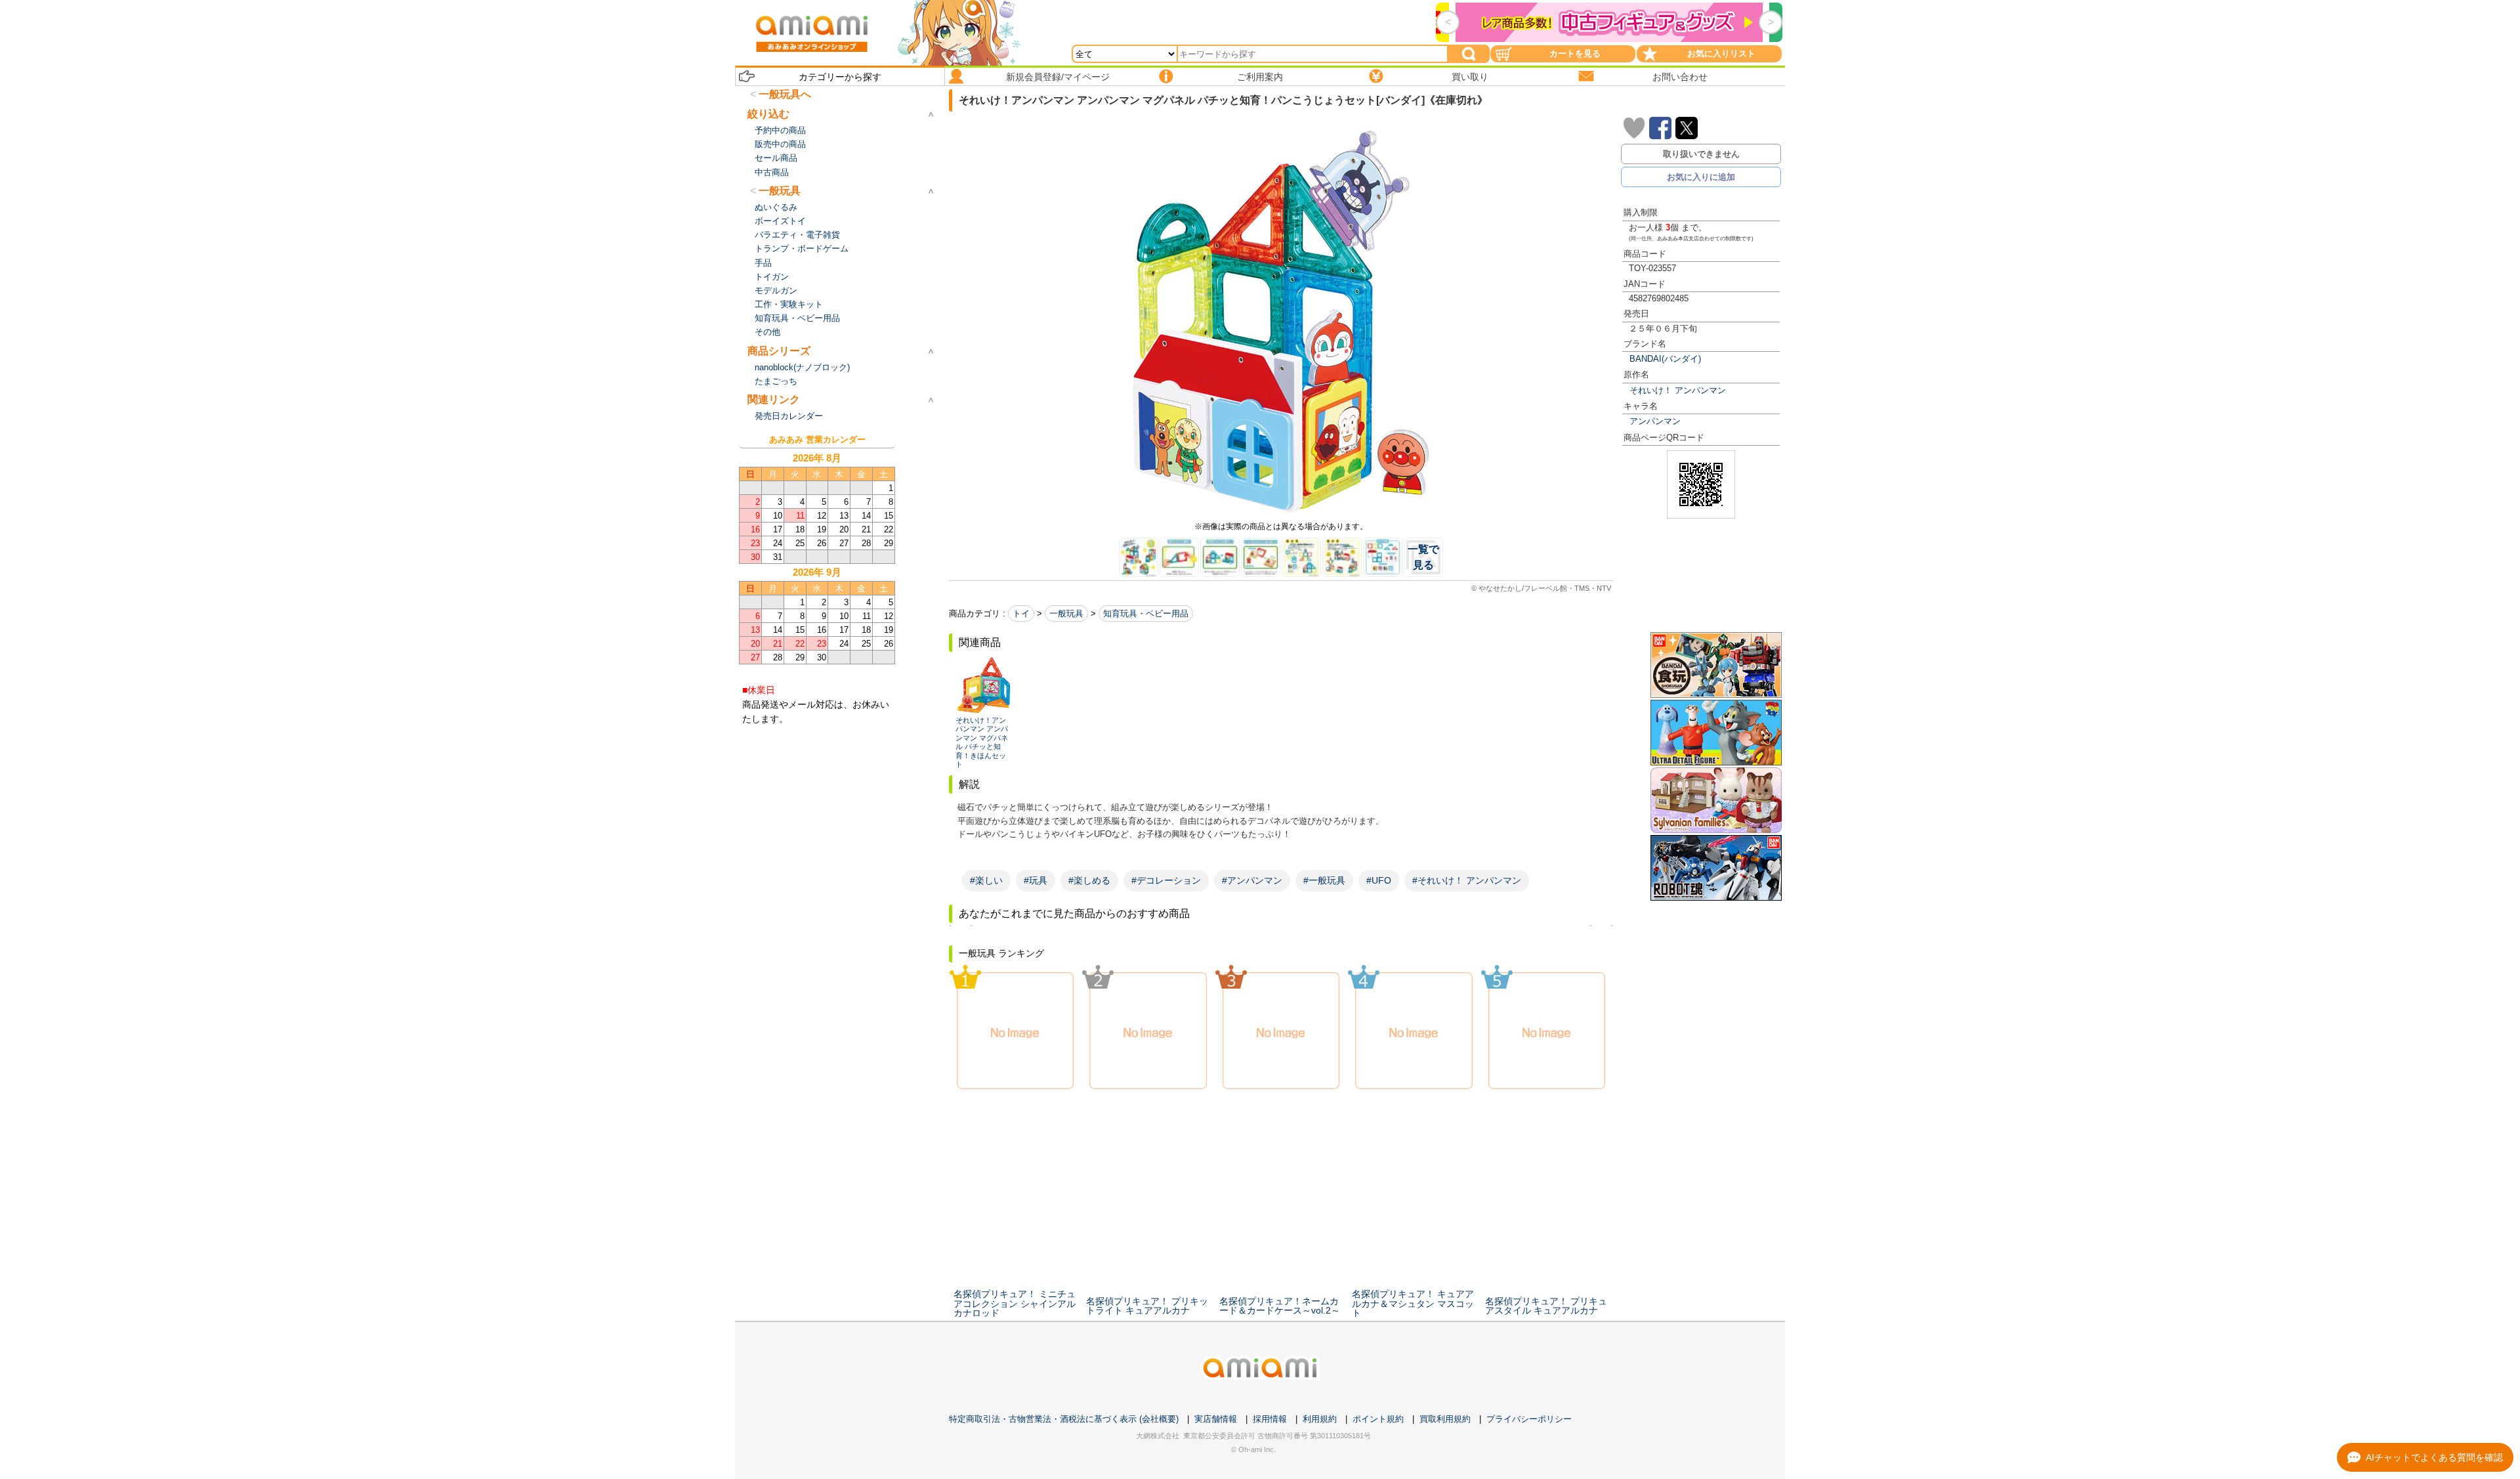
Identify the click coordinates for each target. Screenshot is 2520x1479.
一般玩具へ (785, 94)
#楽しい (986, 880)
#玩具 (1036, 880)
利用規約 (1320, 1419)
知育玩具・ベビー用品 (1146, 613)
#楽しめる (1089, 880)
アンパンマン (1655, 421)
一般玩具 (1066, 613)
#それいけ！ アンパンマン (1467, 880)
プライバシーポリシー (1529, 1419)
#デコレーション (1166, 880)
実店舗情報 (1216, 1419)
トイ (1021, 613)
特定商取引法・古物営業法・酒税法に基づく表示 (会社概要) (1064, 1419)
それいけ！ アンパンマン (1678, 390)
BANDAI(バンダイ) (1665, 359)
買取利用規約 (1445, 1419)
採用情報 (1270, 1419)
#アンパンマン (1252, 880)
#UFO (1379, 880)
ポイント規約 (1378, 1419)
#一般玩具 (1324, 880)
